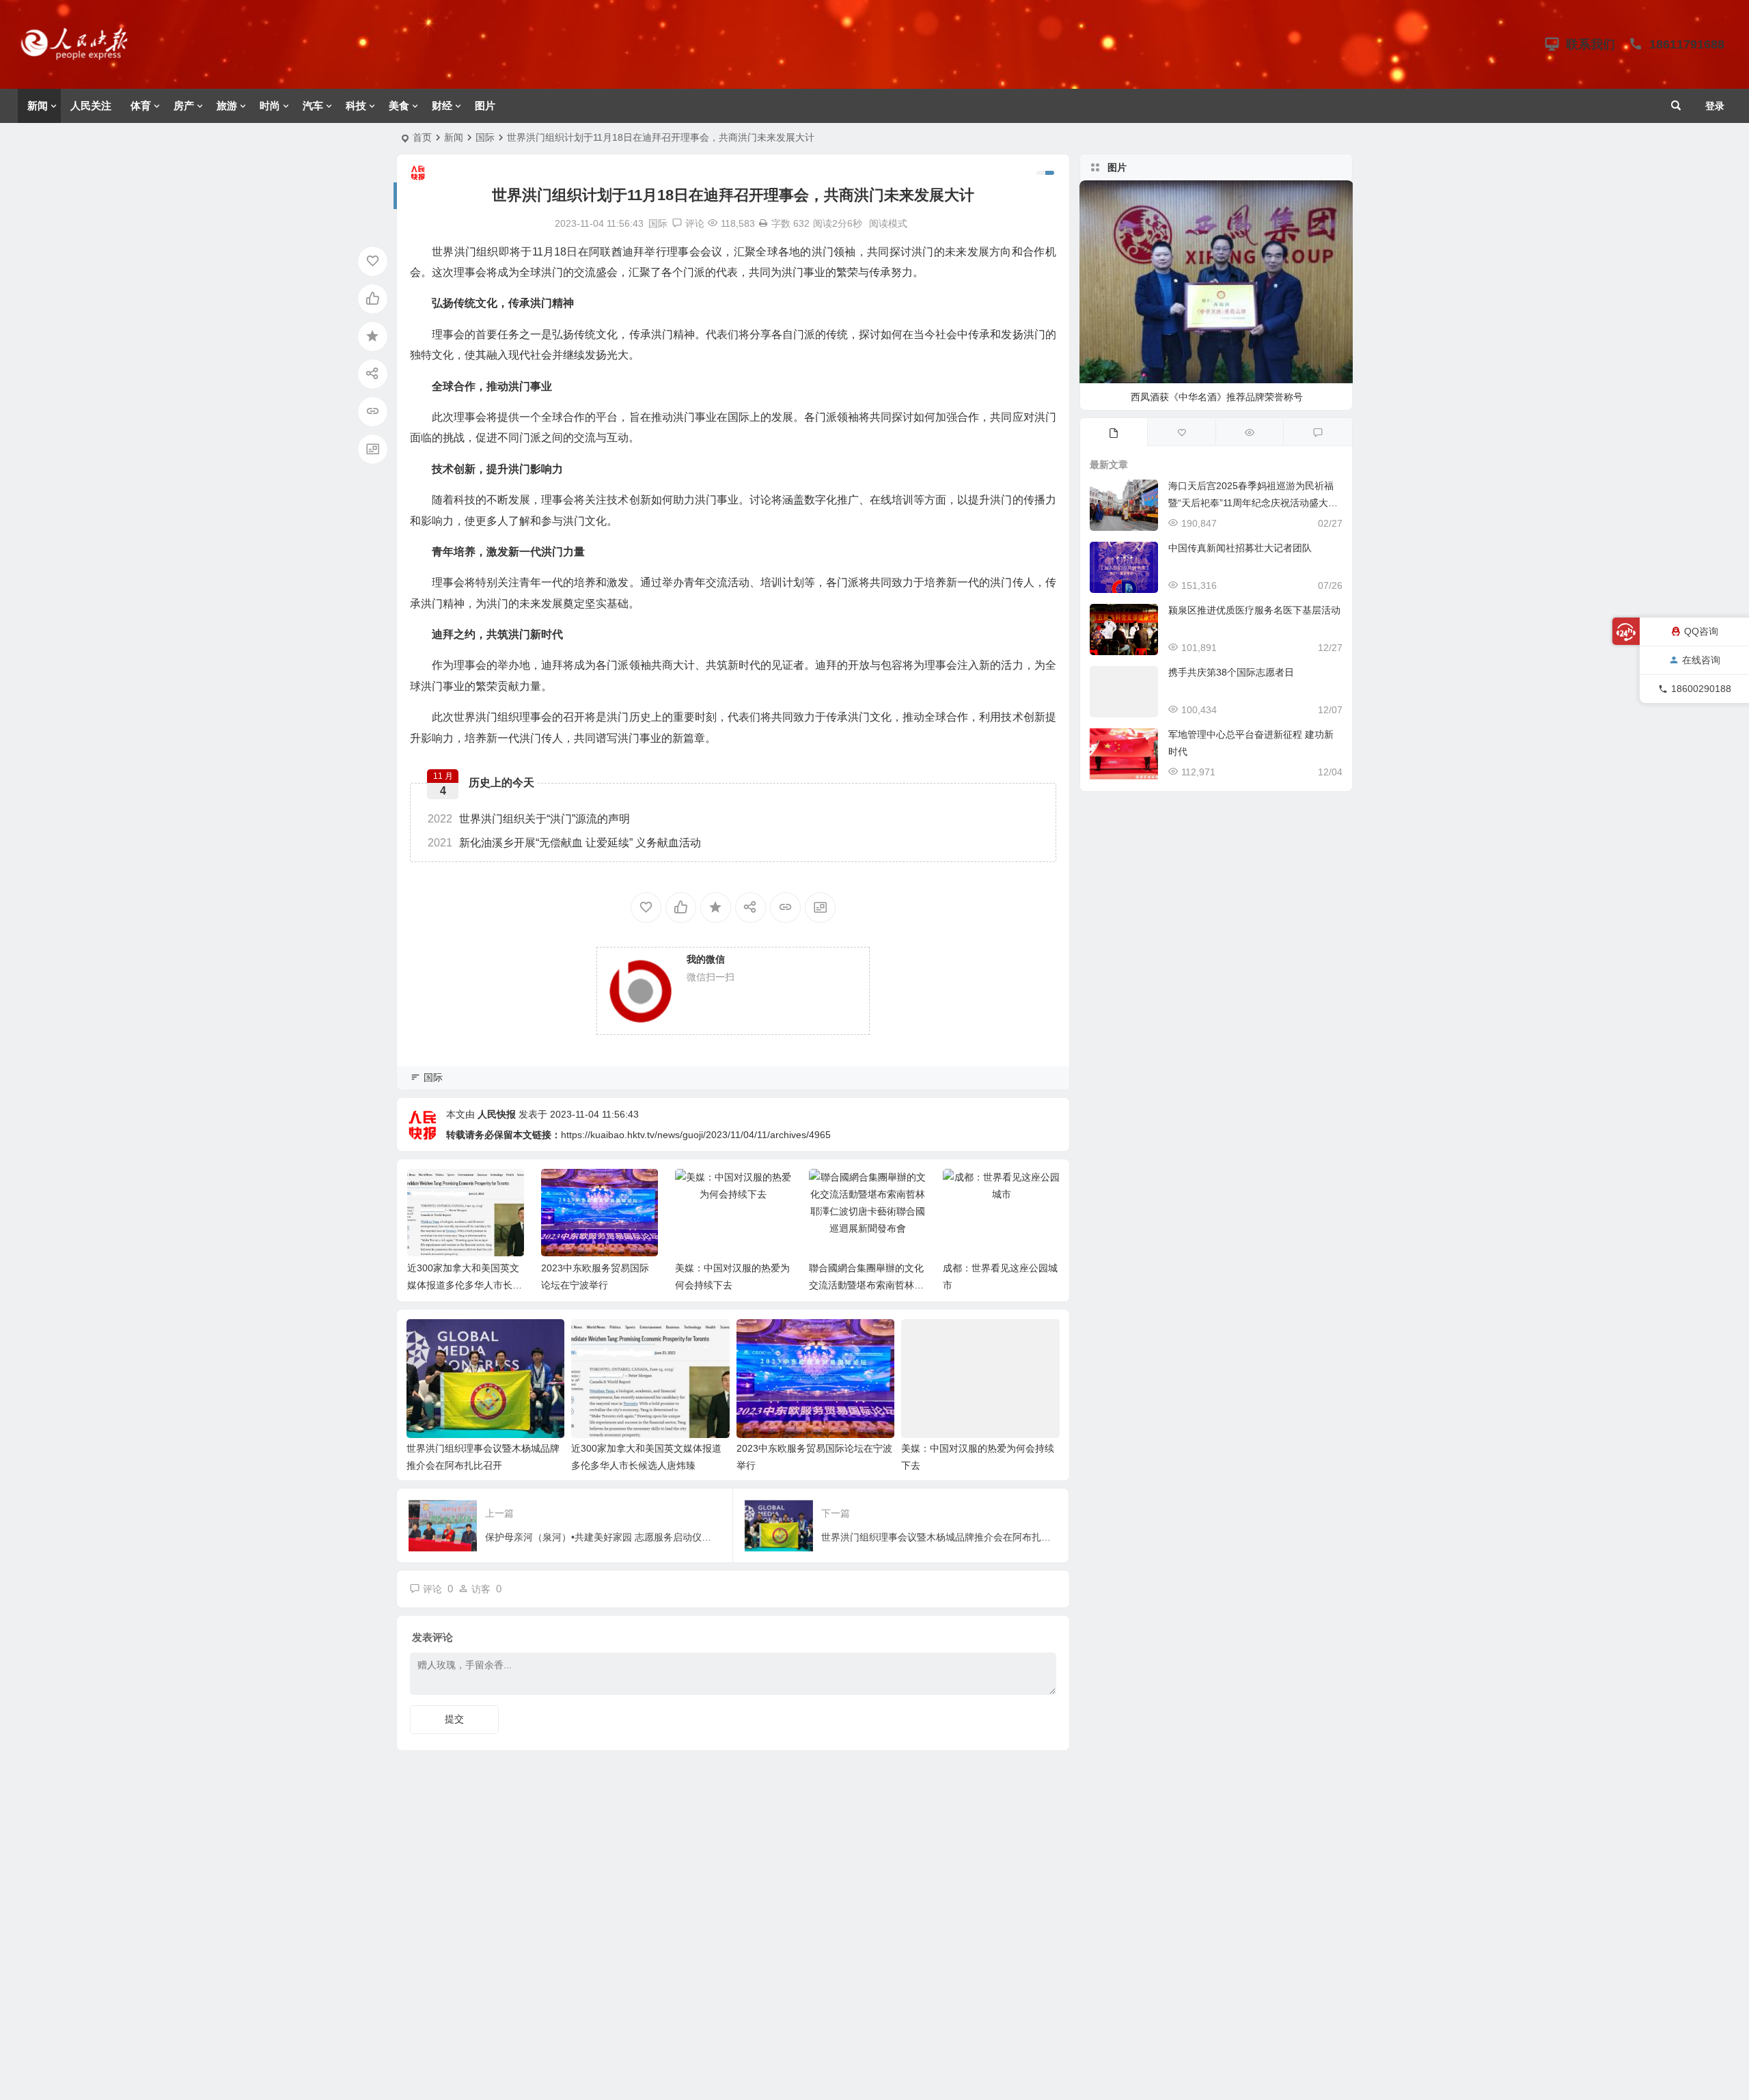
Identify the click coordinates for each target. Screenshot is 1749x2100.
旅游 (227, 106)
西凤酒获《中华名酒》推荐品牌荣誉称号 (1217, 397)
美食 (399, 106)
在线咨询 (1701, 660)
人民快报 (497, 1114)
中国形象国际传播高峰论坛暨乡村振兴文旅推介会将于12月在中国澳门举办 (1000, 1285)
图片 (485, 106)
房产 (184, 106)
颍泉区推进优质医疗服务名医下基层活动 (1254, 610)
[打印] (763, 223)
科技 (356, 106)
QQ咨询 (1701, 631)
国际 (485, 137)
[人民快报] (81, 55)
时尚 (270, 106)
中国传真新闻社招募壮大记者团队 (1240, 548)
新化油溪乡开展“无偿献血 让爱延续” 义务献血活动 (564, 843)
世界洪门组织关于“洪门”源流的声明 (529, 819)
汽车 (313, 106)
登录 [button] (1715, 106)
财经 (442, 106)
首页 (422, 137)
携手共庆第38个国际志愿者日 (1231, 672)
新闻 (38, 106)
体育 (141, 106)
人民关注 (91, 106)
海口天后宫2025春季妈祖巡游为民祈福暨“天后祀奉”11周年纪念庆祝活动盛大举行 (1253, 503)
